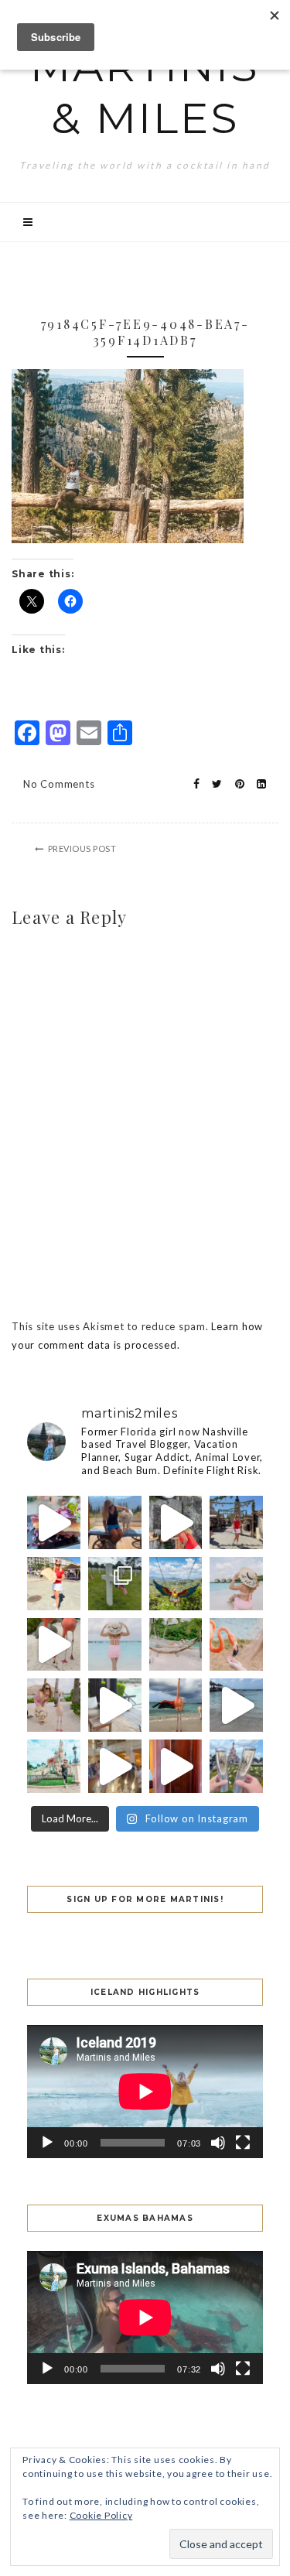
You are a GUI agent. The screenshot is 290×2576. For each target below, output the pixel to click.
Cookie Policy (101, 2515)
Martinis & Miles (145, 92)
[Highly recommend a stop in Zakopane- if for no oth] (115, 1522)
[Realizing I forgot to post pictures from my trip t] (176, 1584)
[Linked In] (257, 784)
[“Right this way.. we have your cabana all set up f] (176, 1705)
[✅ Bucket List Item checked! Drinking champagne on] (236, 1766)
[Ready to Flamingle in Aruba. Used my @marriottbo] (236, 1705)
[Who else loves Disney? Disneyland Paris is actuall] (54, 1766)
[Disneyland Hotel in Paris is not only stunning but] (115, 1766)
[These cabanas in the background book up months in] (236, 1584)
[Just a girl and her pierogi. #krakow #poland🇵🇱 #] (54, 1584)
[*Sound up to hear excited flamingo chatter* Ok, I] (54, 1645)
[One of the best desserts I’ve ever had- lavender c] (54, 1522)
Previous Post (82, 848)
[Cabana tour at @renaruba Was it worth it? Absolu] (115, 1705)
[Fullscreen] (243, 2143)
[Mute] (218, 2143)
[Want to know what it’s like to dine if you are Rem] (176, 1766)
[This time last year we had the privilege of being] (115, 1584)
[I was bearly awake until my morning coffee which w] (176, 1522)
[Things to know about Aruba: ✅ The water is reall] (115, 1645)
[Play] (47, 2143)
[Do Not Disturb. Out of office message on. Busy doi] (176, 1645)
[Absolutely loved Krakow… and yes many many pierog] (236, 1522)
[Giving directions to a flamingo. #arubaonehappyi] (54, 1705)
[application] (145, 2092)
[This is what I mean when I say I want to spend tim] (236, 1645)
